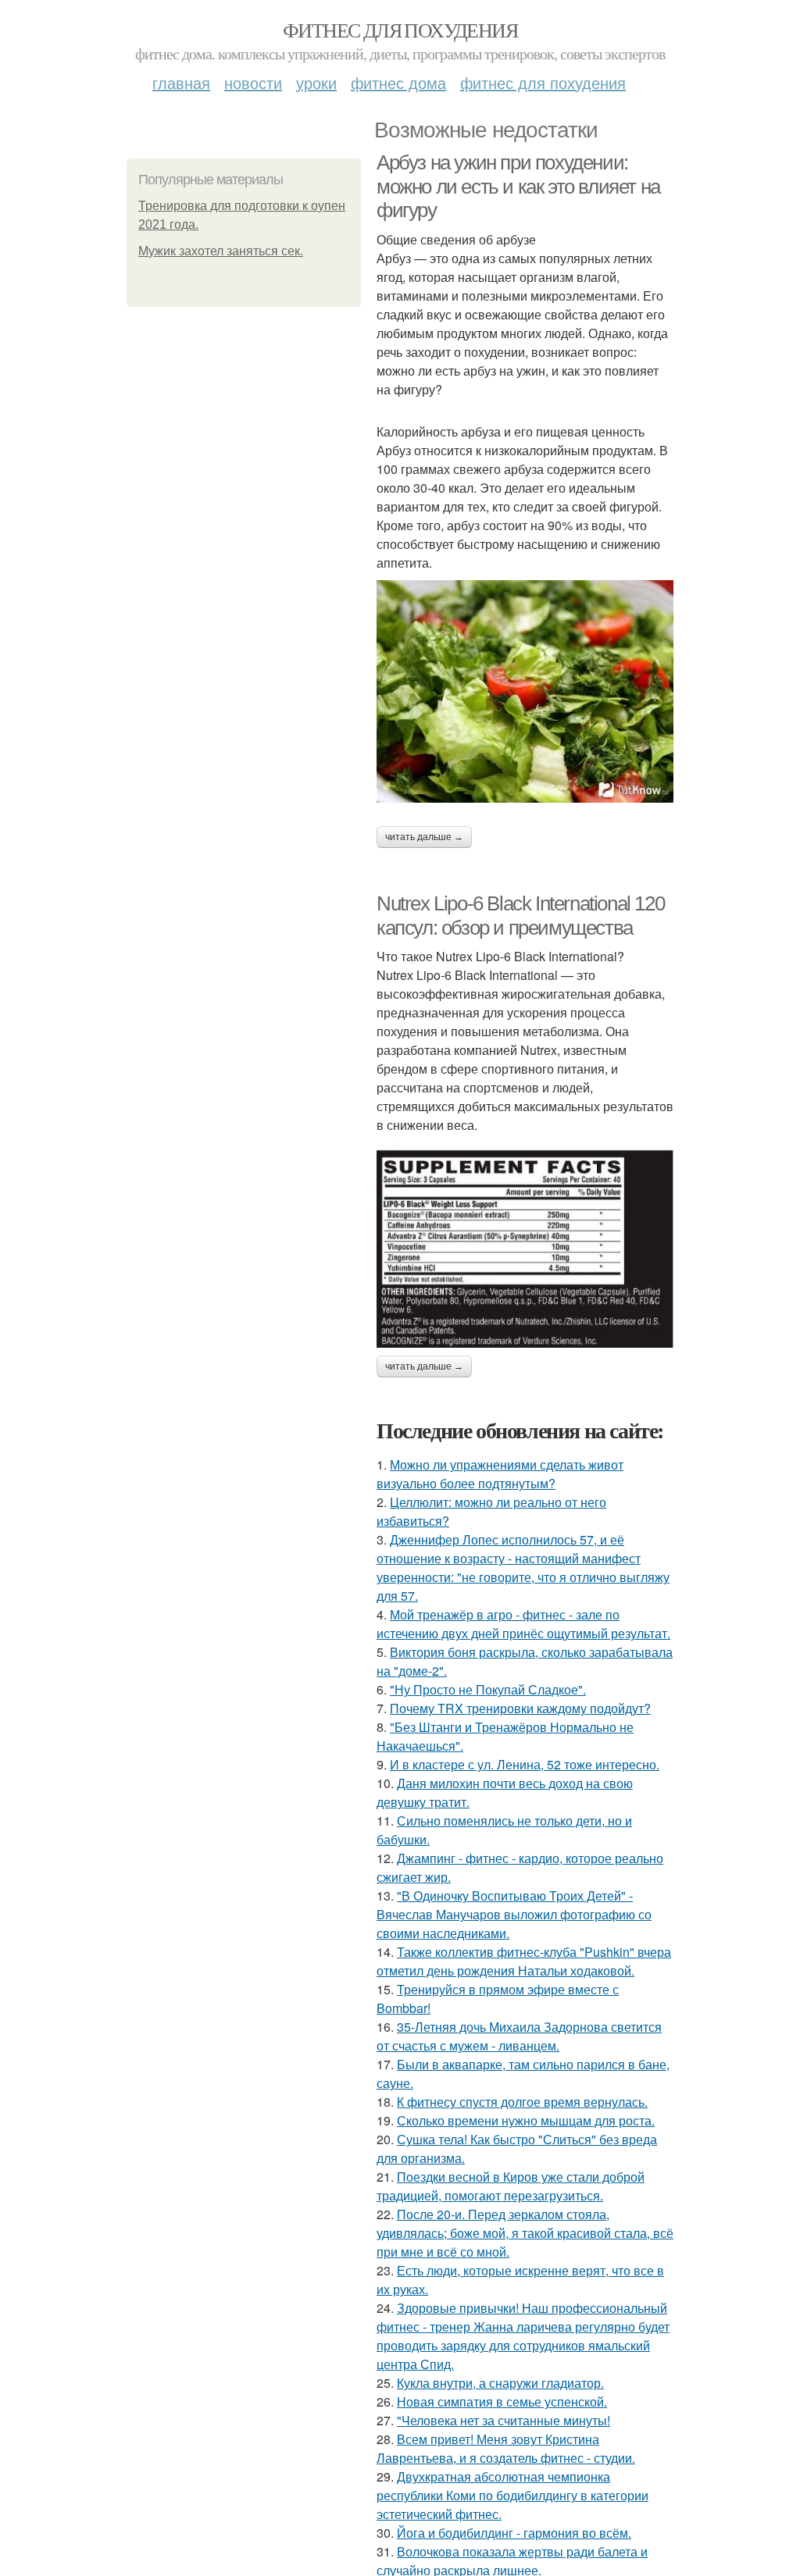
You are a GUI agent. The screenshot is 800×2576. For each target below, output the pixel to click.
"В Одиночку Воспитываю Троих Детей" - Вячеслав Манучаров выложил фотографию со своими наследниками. (514, 1914)
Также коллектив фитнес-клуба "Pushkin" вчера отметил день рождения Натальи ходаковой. (524, 1961)
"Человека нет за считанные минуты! (504, 2420)
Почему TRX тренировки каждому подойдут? (520, 1708)
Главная (181, 82)
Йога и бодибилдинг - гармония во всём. (514, 2533)
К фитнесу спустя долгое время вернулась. (522, 2102)
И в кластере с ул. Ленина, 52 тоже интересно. (525, 1764)
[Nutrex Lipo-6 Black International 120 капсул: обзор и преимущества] (525, 1245)
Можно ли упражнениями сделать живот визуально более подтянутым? (500, 1474)
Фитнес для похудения (400, 30)
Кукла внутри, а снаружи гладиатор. (500, 2383)
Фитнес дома (398, 82)
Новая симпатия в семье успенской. (502, 2401)
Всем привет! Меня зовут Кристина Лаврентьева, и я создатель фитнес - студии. (506, 2448)
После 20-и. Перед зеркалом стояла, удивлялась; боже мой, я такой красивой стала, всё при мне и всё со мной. (525, 2233)
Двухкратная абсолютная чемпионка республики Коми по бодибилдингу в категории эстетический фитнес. (512, 2495)
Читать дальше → (424, 837)
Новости (253, 82)
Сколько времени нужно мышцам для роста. (526, 2120)
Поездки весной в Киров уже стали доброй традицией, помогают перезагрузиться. (511, 2186)
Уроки (316, 82)
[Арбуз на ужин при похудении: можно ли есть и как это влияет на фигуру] (525, 691)
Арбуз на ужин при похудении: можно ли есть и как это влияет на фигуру (518, 186)
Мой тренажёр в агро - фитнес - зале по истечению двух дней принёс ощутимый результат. (523, 1624)
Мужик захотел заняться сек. (221, 251)
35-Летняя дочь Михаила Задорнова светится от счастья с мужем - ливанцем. (519, 2036)
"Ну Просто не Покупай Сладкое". (488, 1689)
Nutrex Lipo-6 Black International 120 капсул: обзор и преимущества (520, 916)
